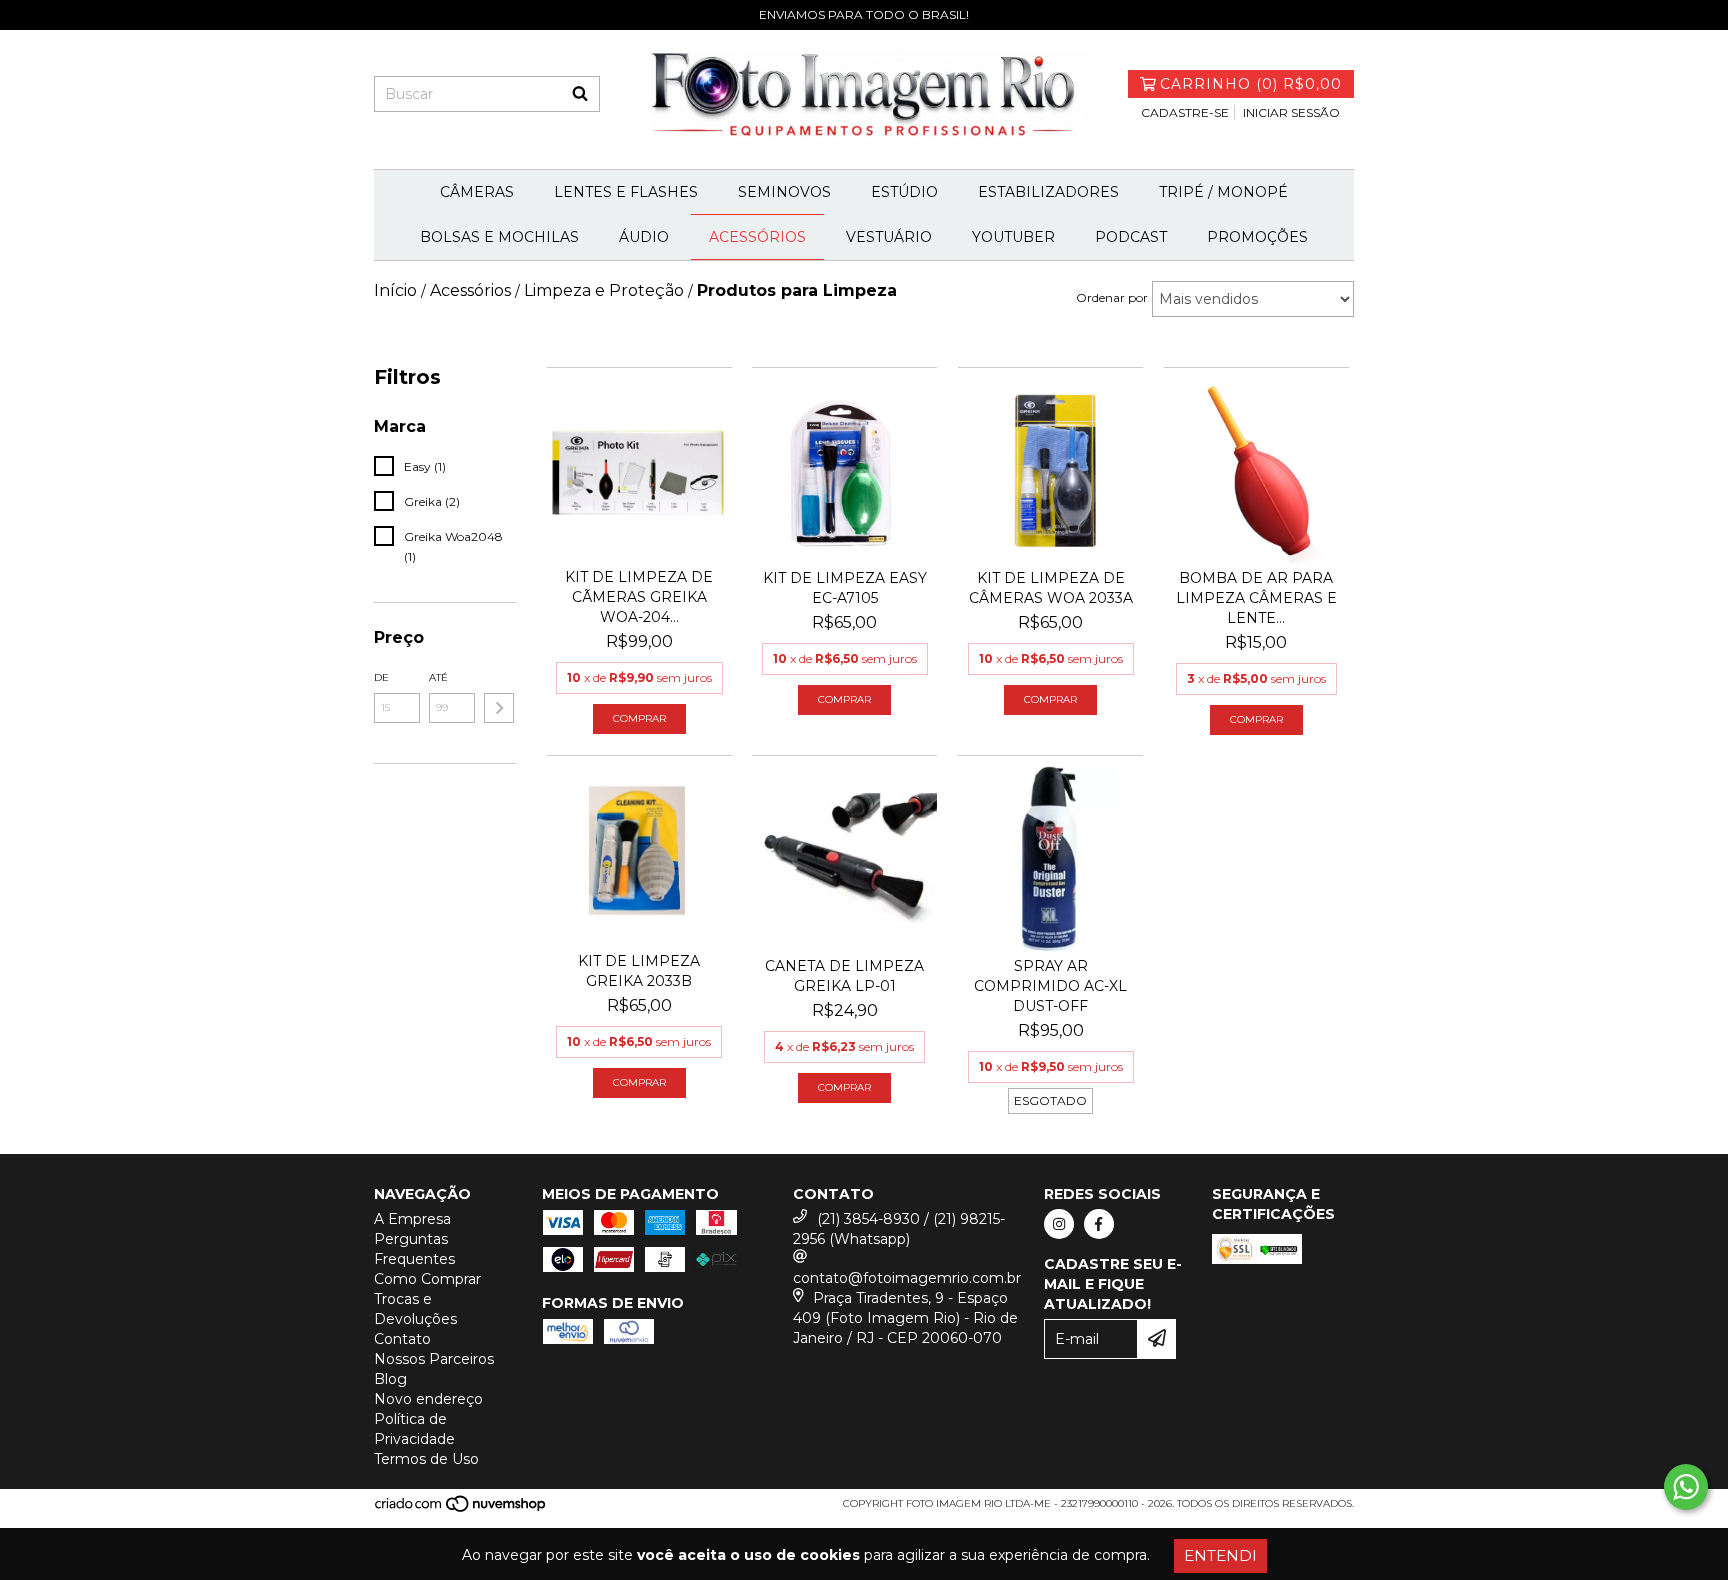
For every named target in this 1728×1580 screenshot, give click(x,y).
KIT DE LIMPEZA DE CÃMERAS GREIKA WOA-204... (639, 597)
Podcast (1131, 237)
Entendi (1220, 1555)
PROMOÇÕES (1257, 237)
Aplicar (499, 708)
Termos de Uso (426, 1459)
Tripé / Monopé (1223, 192)
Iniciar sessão (1291, 112)
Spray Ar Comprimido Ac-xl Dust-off (1050, 986)
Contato (402, 1339)
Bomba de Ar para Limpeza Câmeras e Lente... (1256, 598)
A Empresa (412, 1219)
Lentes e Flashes (626, 192)
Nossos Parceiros (434, 1359)
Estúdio (904, 192)
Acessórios (757, 237)
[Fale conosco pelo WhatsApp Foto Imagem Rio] (1686, 1487)
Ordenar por (1112, 297)
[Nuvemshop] (461, 1509)
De (381, 677)
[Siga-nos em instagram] (1059, 1224)
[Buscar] (580, 94)
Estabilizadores (1048, 192)
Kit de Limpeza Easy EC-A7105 (845, 588)
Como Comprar (427, 1279)
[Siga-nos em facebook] (1099, 1224)
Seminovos (784, 192)
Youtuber (1013, 237)
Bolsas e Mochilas (499, 237)
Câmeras (477, 192)
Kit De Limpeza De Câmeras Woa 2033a (1051, 588)
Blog (390, 1379)
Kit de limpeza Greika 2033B (639, 971)
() (1251, 84)
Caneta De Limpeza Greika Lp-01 (844, 976)
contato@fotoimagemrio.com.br (907, 1278)
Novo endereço (428, 1399)
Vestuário (889, 237)
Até (438, 677)
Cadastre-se (1185, 112)
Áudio (644, 237)
